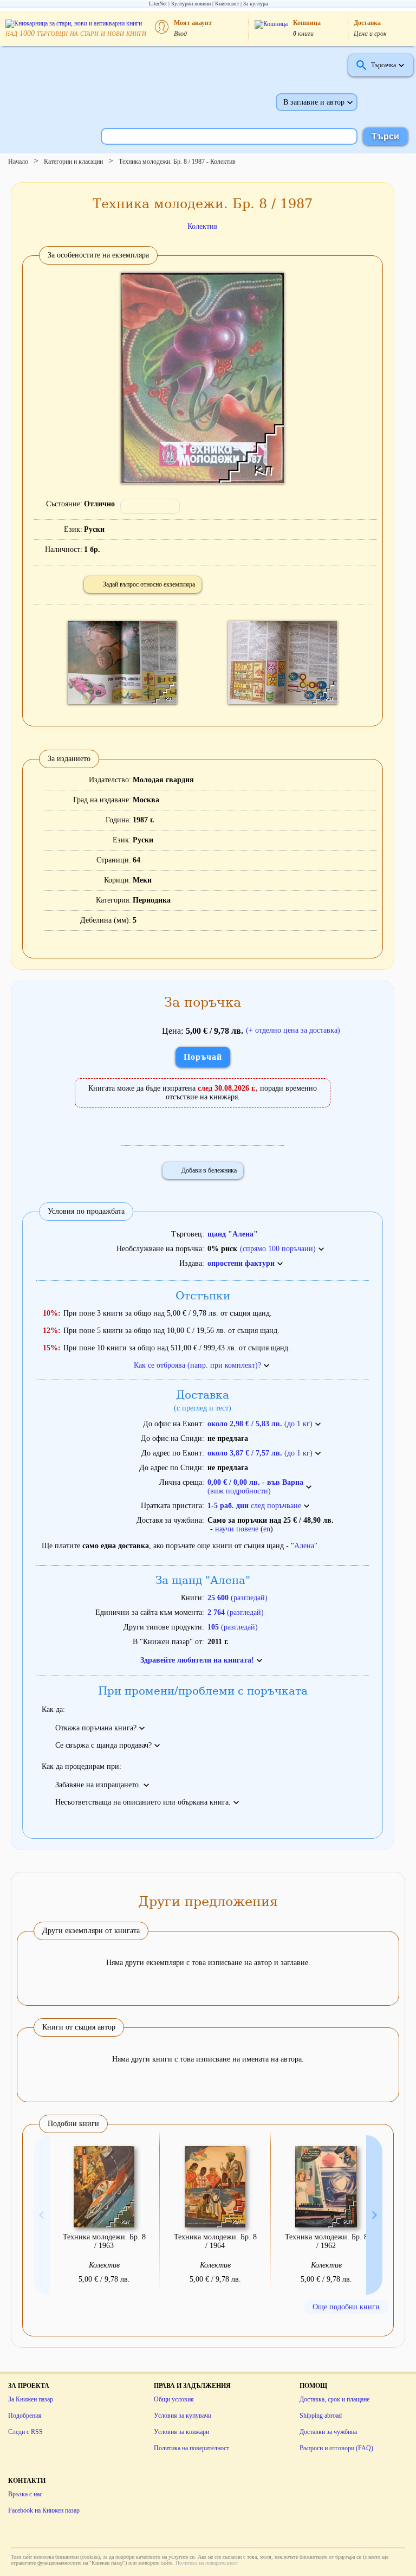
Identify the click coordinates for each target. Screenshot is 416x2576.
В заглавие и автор (314, 102)
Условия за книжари (181, 2432)
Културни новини (191, 4)
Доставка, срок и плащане (334, 2399)
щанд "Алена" (233, 1234)
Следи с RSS (25, 2432)
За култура (255, 4)
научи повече (237, 1529)
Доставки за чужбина (328, 2432)
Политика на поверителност (191, 2448)
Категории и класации (73, 162)
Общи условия (174, 2399)
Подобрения (25, 2416)
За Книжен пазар (31, 2399)
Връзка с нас (25, 2494)
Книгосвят (227, 4)
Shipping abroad (321, 2416)
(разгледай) (238, 1598)
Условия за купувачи (183, 2416)
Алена (304, 1546)
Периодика (152, 900)
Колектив (203, 226)
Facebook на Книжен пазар (44, 2510)
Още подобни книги (346, 2307)
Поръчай (203, 1057)
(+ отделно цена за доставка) (293, 1030)
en (267, 1529)
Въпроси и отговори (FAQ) (336, 2448)
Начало (18, 162)
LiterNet (158, 4)
